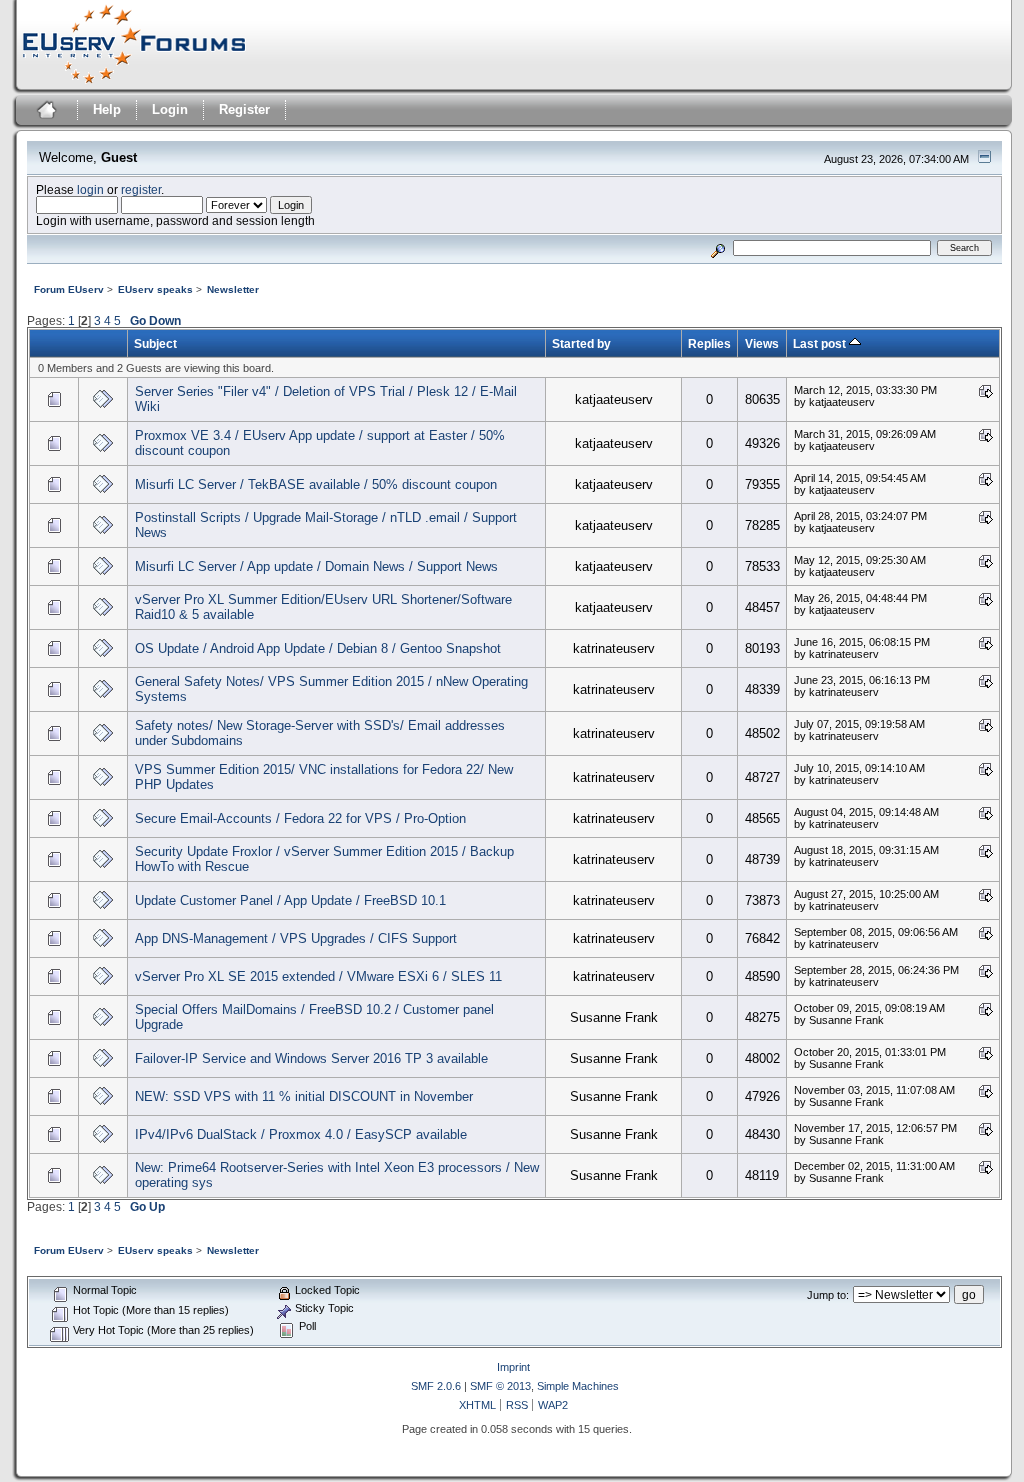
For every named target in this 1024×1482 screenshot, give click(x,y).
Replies (709, 343)
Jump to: (828, 1295)
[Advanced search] (717, 247)
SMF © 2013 (500, 1386)
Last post (821, 343)
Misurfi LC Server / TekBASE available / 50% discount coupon (316, 484)
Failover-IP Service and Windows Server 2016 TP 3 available (311, 1058)
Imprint (513, 1367)
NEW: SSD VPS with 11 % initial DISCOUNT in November (304, 1096)
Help (107, 109)
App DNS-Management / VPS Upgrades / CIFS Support (296, 938)
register (141, 189)
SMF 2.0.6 (436, 1386)
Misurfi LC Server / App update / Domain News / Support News (316, 566)
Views (762, 343)
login (90, 189)
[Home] (44, 112)
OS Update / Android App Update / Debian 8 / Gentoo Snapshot (318, 648)
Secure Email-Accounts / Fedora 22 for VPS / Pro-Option (300, 818)
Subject (155, 343)
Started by (581, 343)
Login (170, 109)
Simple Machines (578, 1386)
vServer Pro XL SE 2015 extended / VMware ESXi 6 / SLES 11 (318, 976)
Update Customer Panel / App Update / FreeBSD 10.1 (290, 900)
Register (244, 109)
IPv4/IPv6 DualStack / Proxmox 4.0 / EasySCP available (301, 1134)
